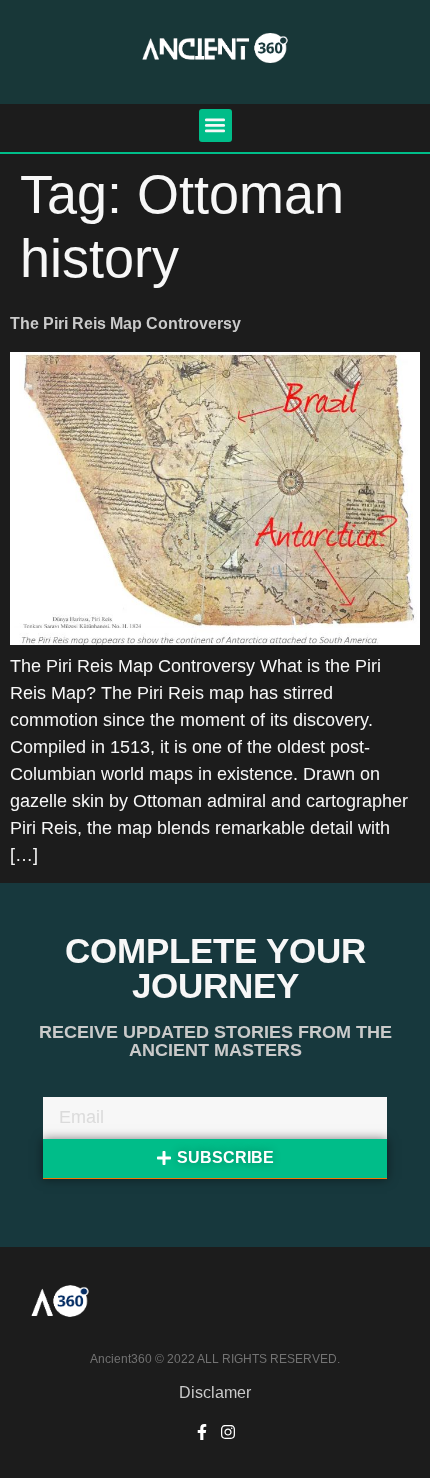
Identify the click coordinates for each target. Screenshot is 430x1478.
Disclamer (215, 1392)
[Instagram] (228, 1432)
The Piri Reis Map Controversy (125, 323)
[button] (215, 125)
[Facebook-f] (202, 1432)
